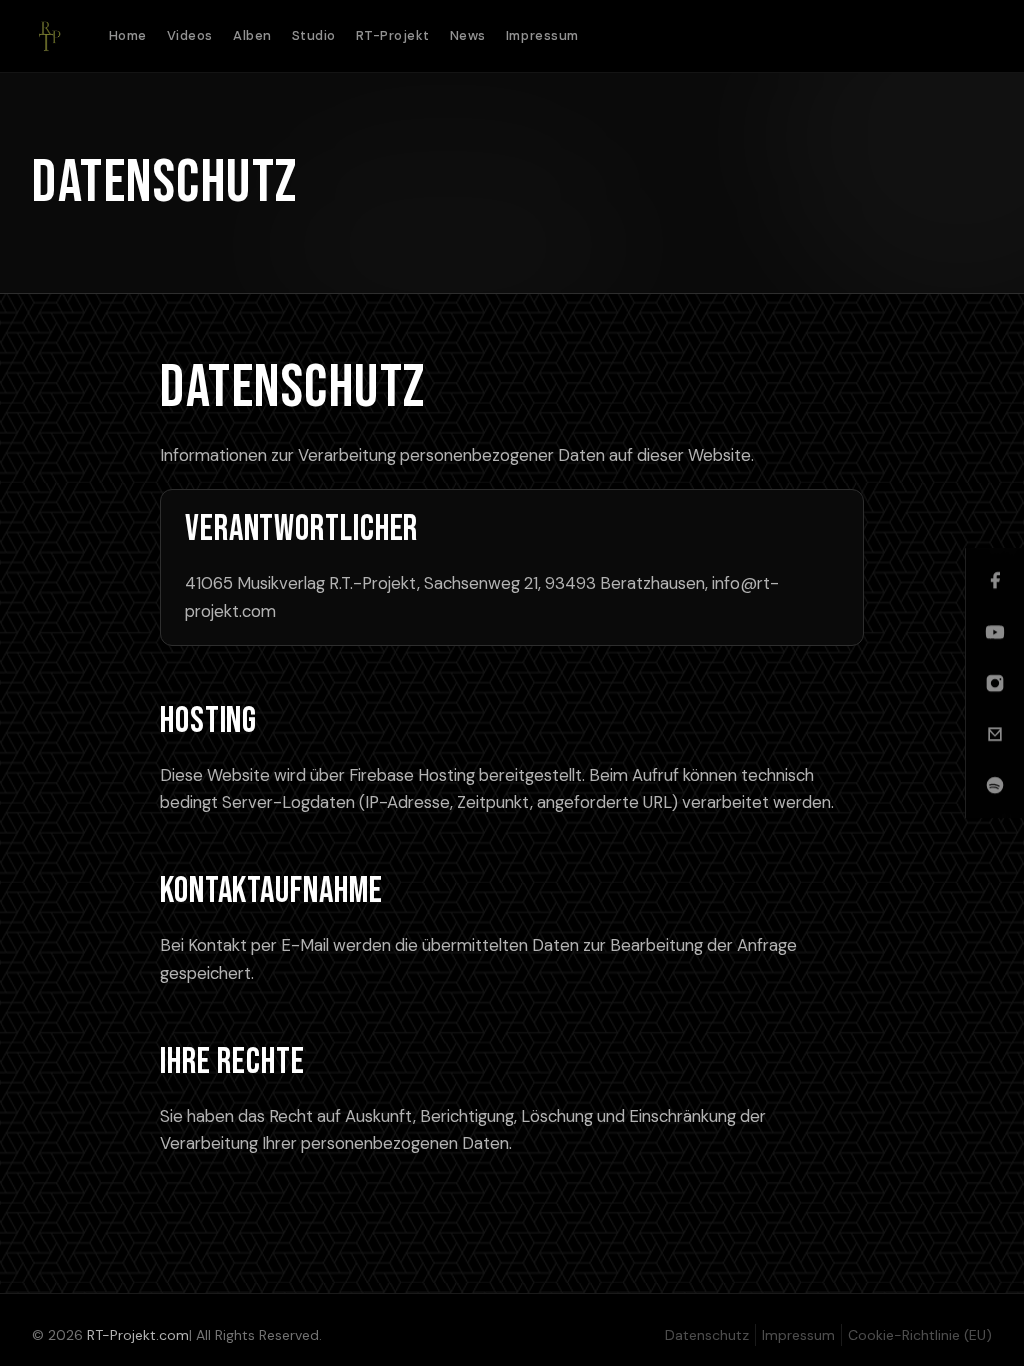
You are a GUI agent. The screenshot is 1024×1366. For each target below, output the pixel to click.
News (468, 35)
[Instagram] (995, 683)
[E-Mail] (995, 734)
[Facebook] (995, 581)
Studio (314, 35)
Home (128, 35)
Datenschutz (707, 1335)
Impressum (542, 35)
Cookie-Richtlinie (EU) (920, 1335)
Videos (190, 35)
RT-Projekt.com (138, 1335)
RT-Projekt (393, 35)
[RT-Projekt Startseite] (48, 36)
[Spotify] (995, 785)
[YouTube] (995, 632)
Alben (252, 35)
